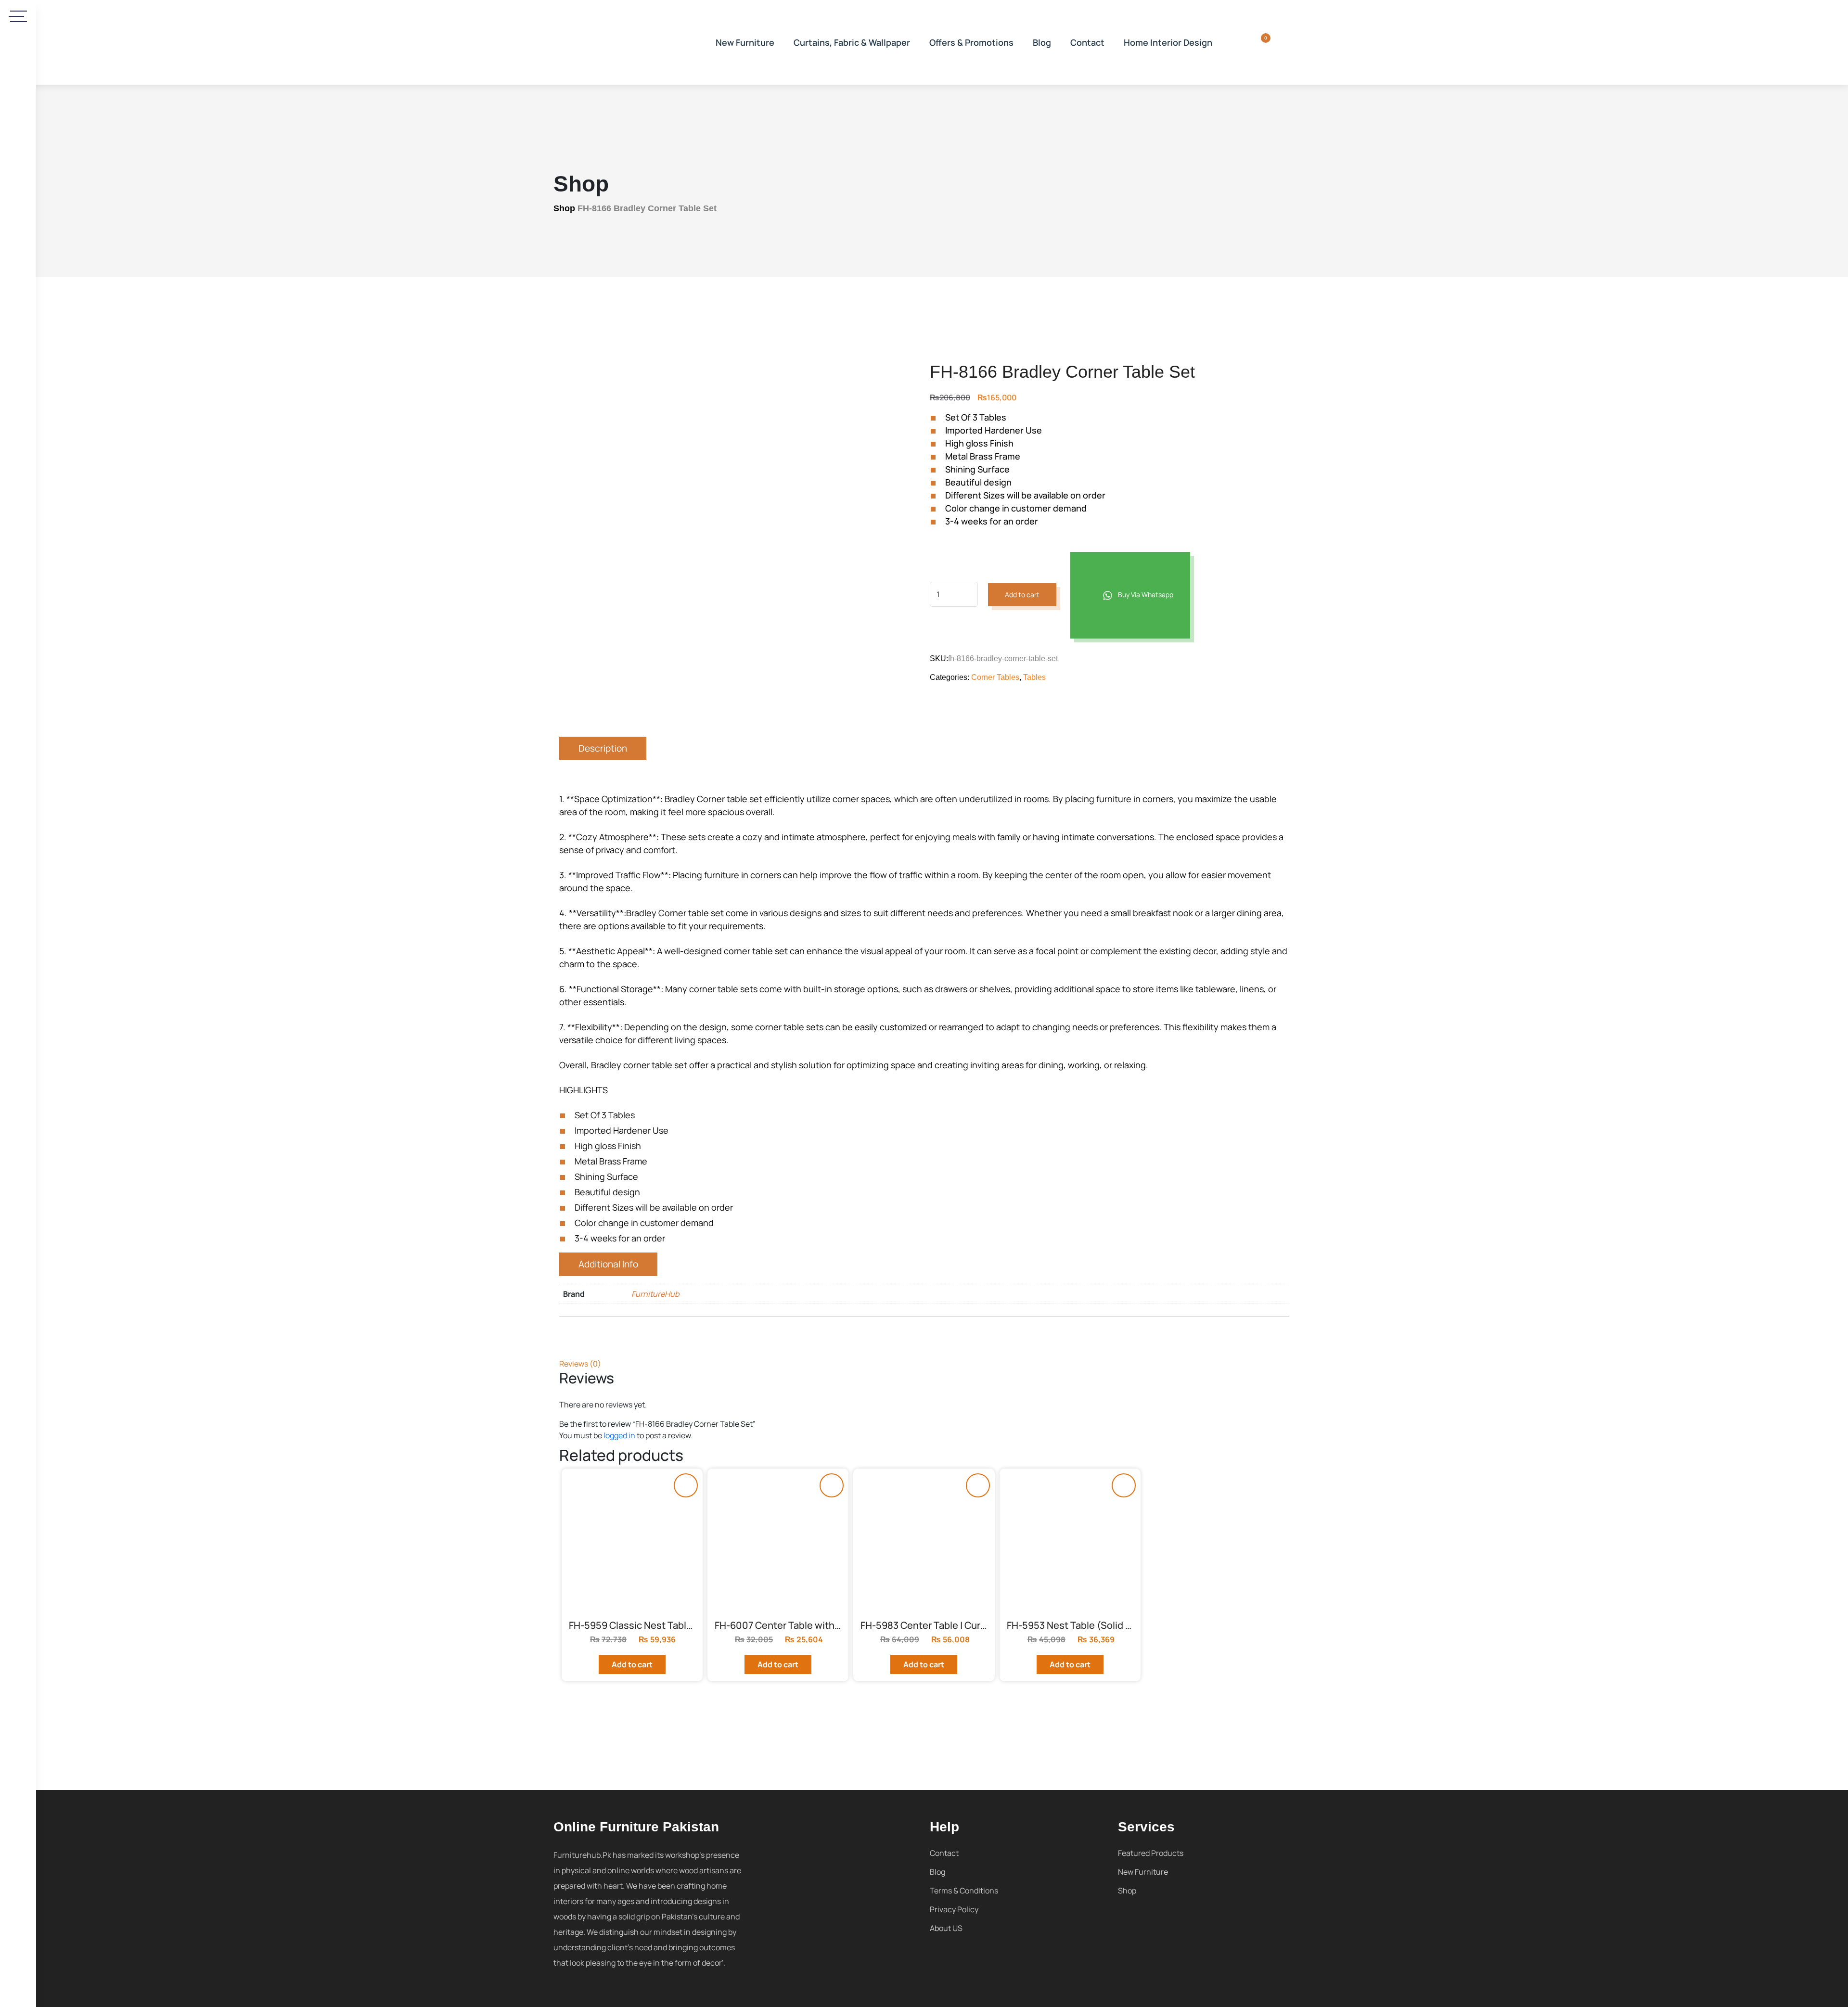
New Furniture (745, 42)
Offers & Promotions (971, 42)
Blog (1042, 42)
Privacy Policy (954, 1909)
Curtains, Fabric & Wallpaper (852, 42)
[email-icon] (18, 444)
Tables (1034, 677)
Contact (1087, 42)
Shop (564, 208)
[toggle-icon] (19, 16)
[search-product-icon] (1234, 42)
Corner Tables (995, 677)
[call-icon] (18, 416)
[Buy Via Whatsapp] (686, 1485)
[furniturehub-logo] (626, 42)
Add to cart (1022, 594)
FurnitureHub (655, 1294)
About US (946, 1928)
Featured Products (1151, 1853)
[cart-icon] (1259, 42)
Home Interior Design (1168, 42)
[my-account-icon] (1283, 42)
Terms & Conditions (964, 1891)
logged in (619, 1435)
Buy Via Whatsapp (1145, 594)
